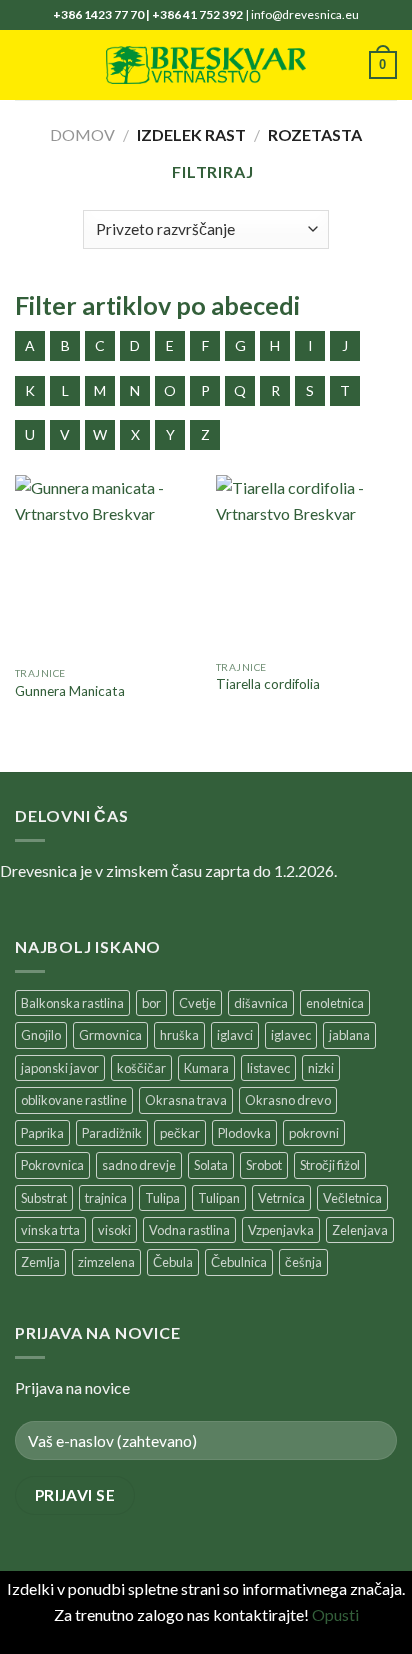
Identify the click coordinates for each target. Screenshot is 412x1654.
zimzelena (106, 1262)
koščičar (141, 1068)
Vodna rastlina (189, 1230)
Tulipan (219, 1198)
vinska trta (50, 1230)
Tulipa (162, 1198)
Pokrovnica (52, 1165)
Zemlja (40, 1262)
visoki (114, 1230)
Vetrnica (281, 1198)
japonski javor (60, 1068)
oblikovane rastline (74, 1100)
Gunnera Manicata (70, 691)
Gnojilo (41, 1035)
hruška (179, 1035)
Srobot (264, 1165)
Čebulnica (239, 1262)
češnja (303, 1262)
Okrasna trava (186, 1100)
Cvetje (197, 1003)
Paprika (42, 1133)
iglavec (291, 1035)
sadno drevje (139, 1165)
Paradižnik (112, 1133)
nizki (321, 1068)
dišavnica (261, 1003)
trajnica (106, 1198)
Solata (211, 1165)
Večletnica (352, 1198)
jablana (349, 1035)
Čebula (173, 1262)
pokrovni (314, 1133)
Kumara (206, 1068)
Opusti (335, 1614)
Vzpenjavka (281, 1230)
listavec (268, 1068)
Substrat (44, 1198)
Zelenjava (360, 1230)
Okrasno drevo (288, 1100)
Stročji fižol (330, 1165)
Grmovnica (110, 1035)
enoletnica (335, 1003)
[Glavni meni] (27, 64)
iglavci (235, 1035)
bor (151, 1003)
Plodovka (244, 1133)
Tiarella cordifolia (268, 684)
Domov (82, 134)
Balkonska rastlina (72, 1003)
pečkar (180, 1133)
